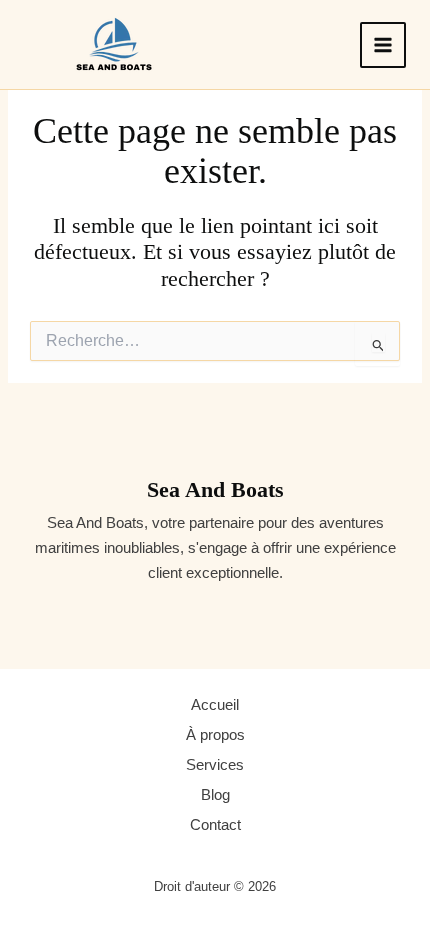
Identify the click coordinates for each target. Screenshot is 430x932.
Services (215, 765)
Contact (215, 825)
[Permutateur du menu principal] (383, 45)
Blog (215, 795)
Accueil (215, 705)
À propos (215, 735)
